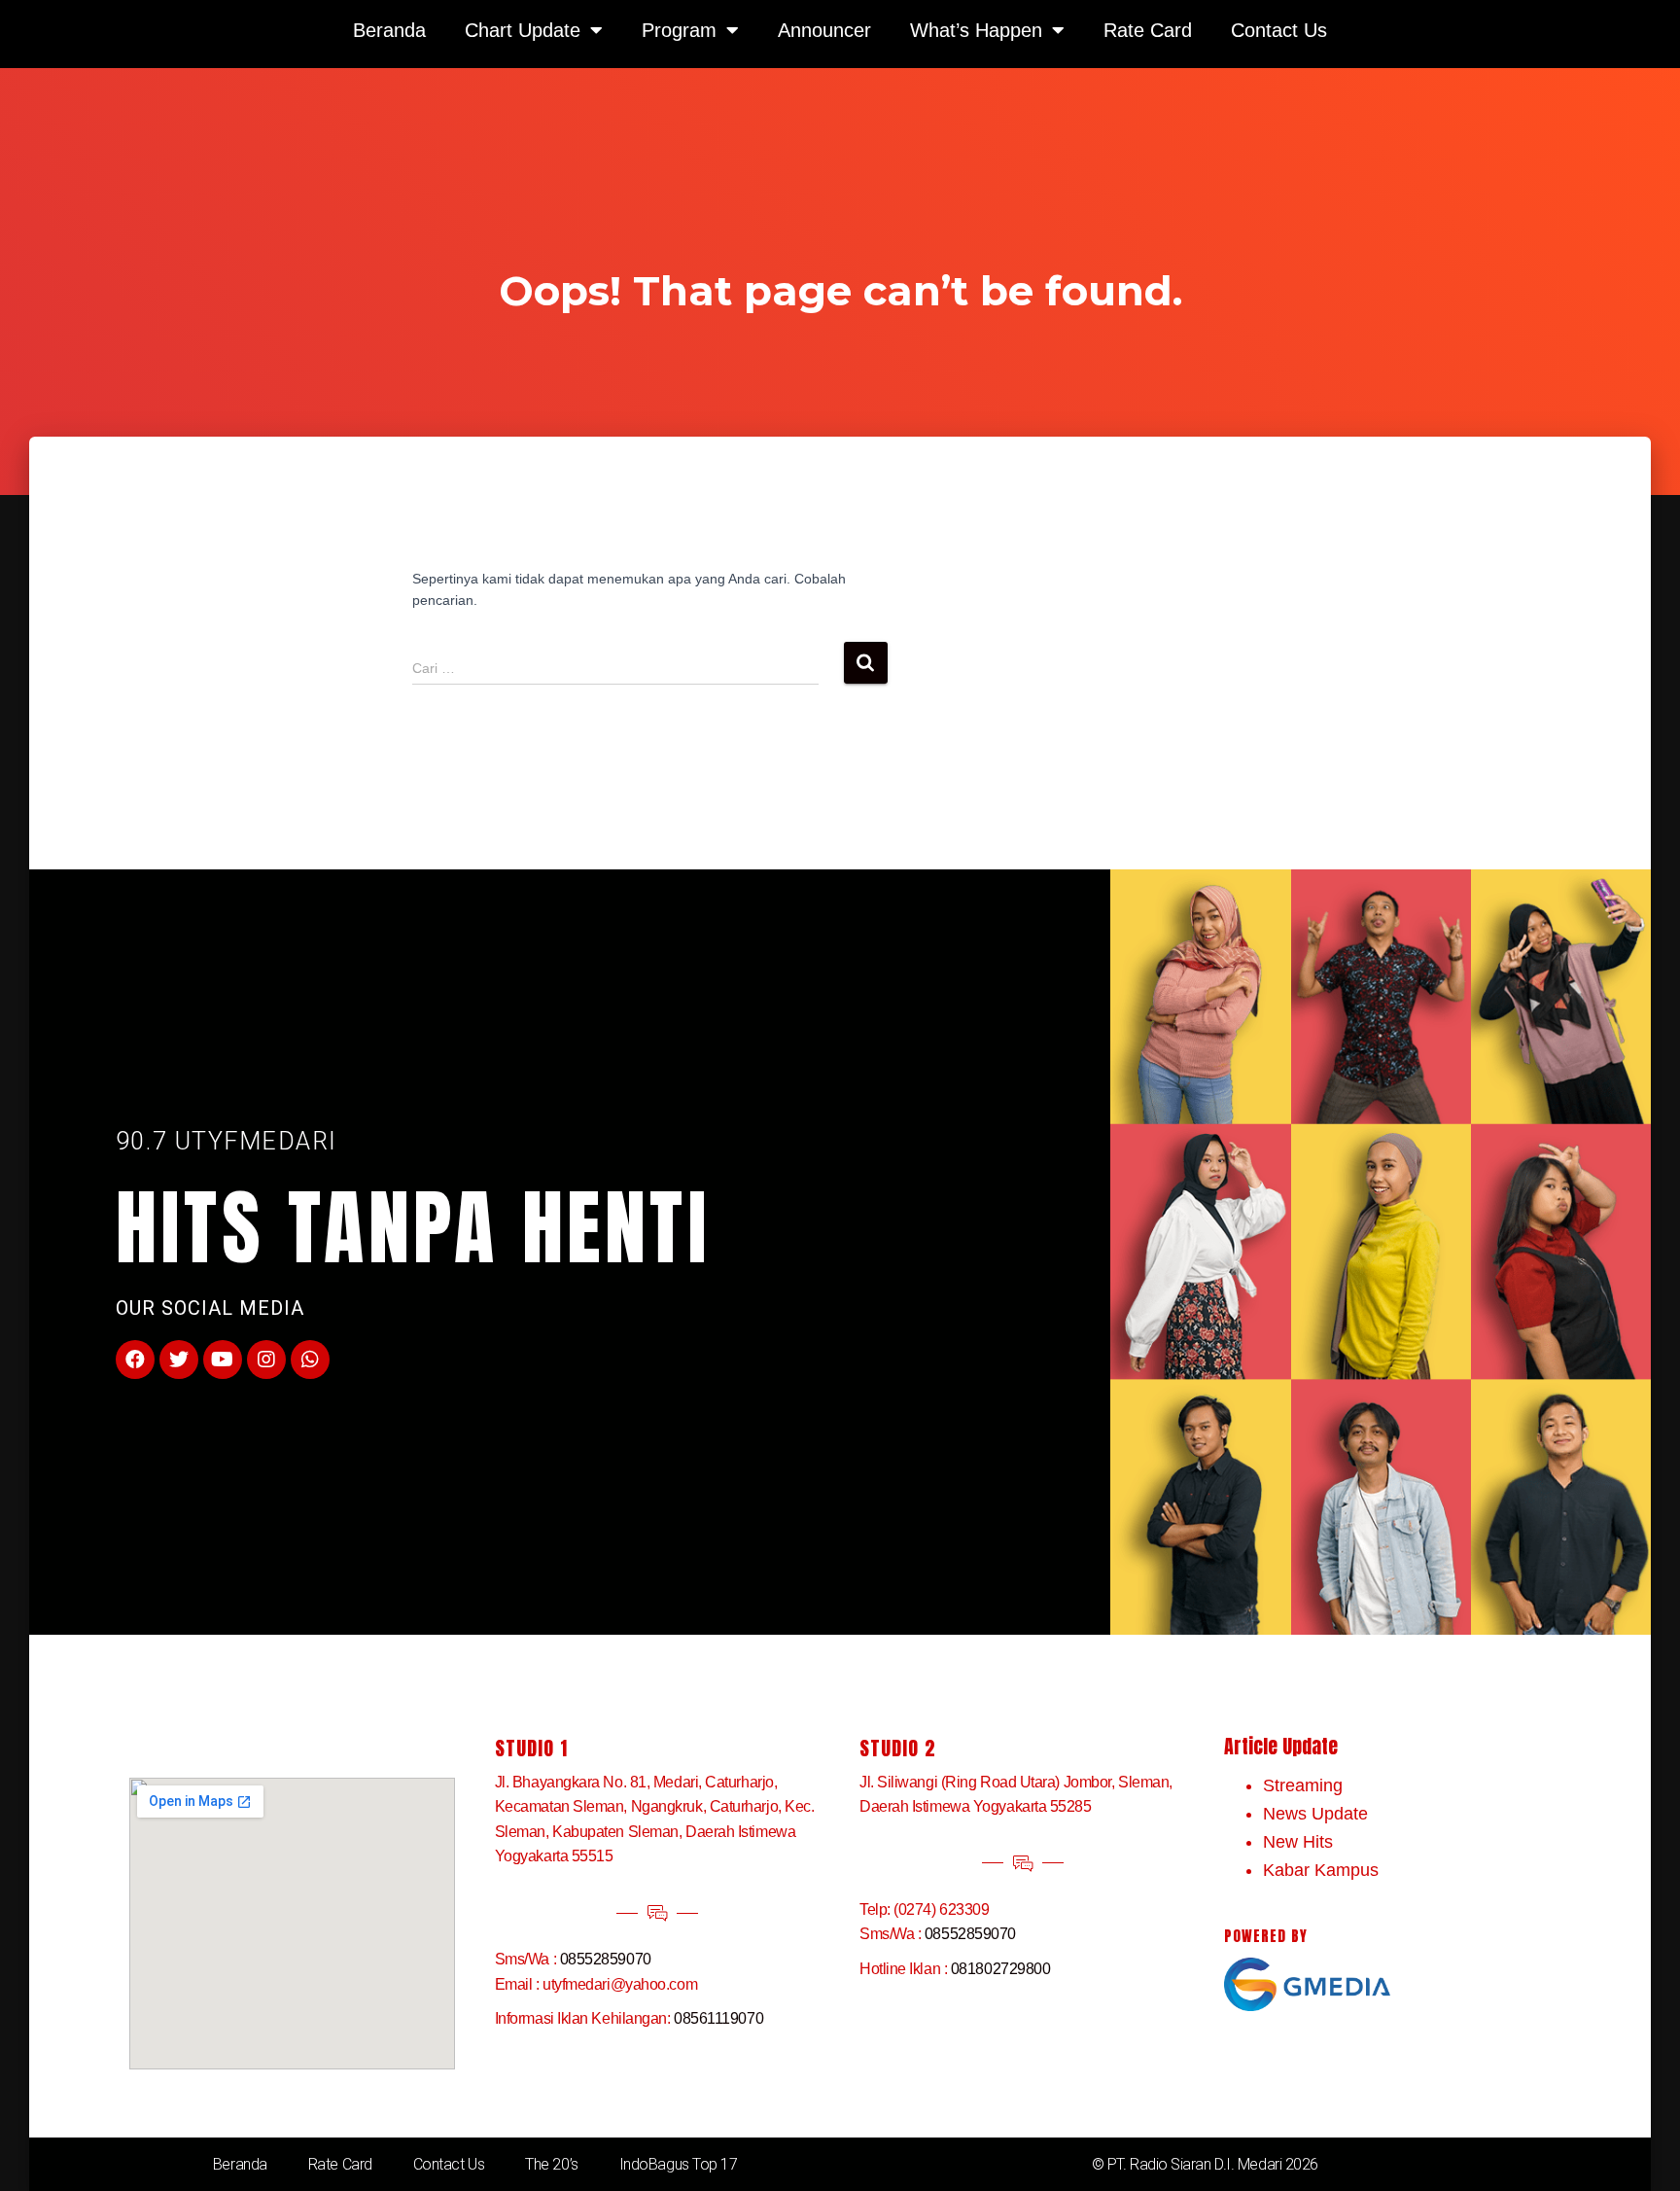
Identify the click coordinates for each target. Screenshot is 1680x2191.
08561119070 (718, 2018)
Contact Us (449, 2164)
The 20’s (551, 2164)
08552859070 (606, 1959)
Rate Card (340, 2164)
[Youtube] (223, 1360)
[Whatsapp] (310, 1360)
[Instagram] (266, 1360)
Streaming (1303, 1785)
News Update (1315, 1814)
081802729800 (1001, 1969)
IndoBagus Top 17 (679, 2164)
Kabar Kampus (1321, 1870)
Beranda (240, 2164)
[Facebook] (135, 1360)
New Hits (1298, 1842)
